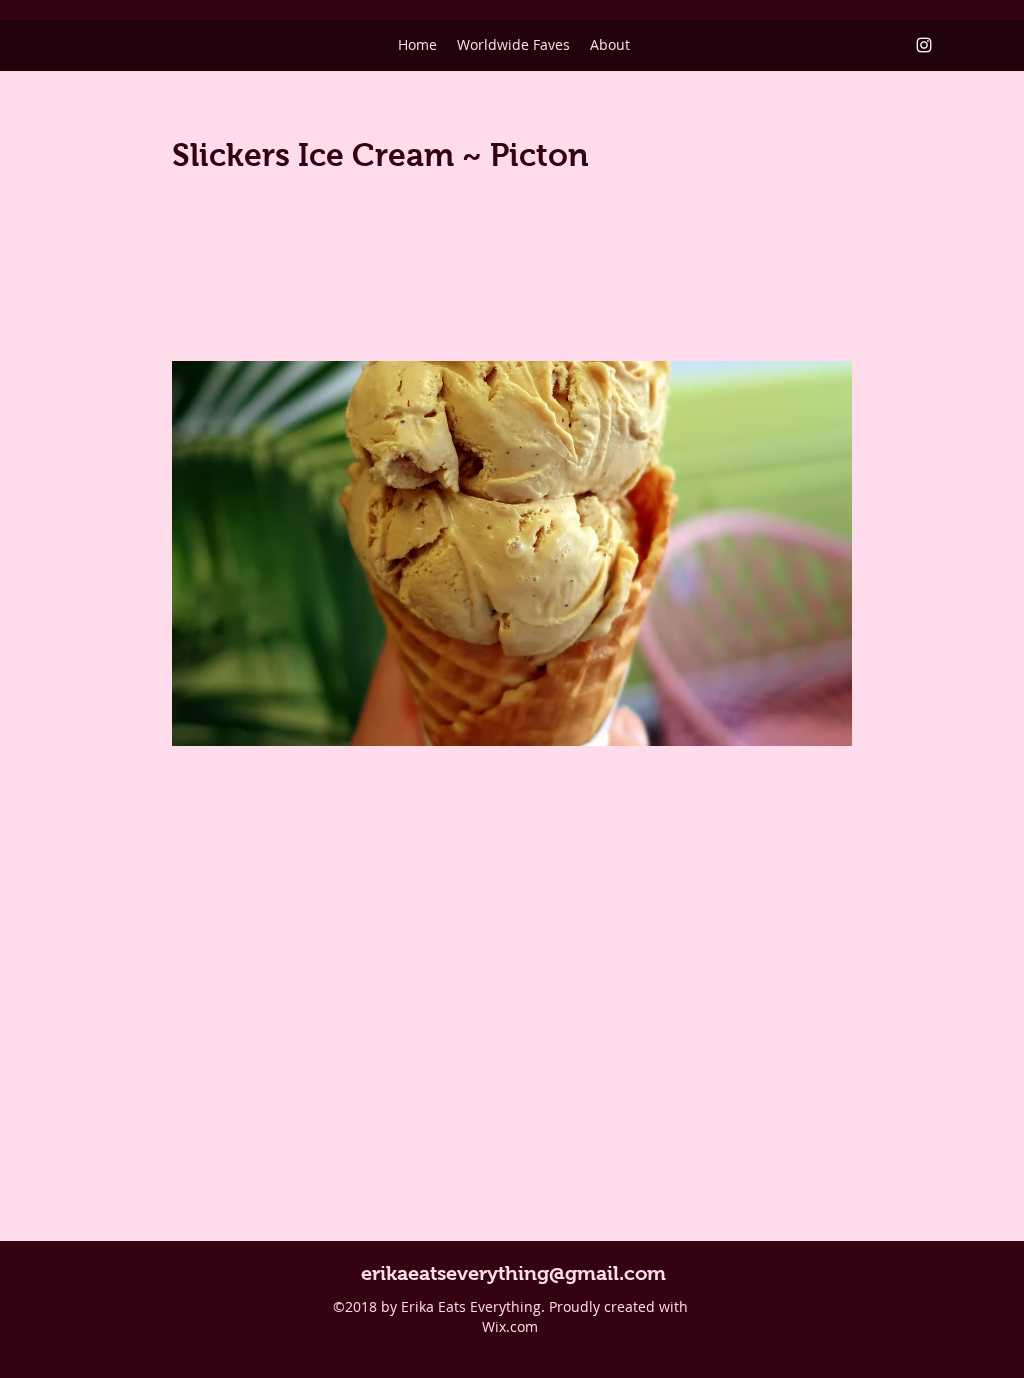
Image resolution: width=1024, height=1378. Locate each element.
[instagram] (924, 45)
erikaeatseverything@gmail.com (513, 1273)
